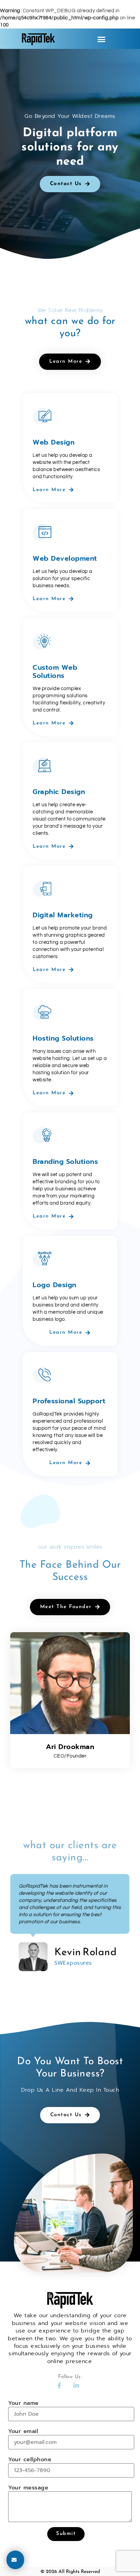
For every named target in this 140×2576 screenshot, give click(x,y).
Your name (23, 2403)
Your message (28, 2488)
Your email (23, 2432)
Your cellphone (30, 2460)
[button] (102, 39)
